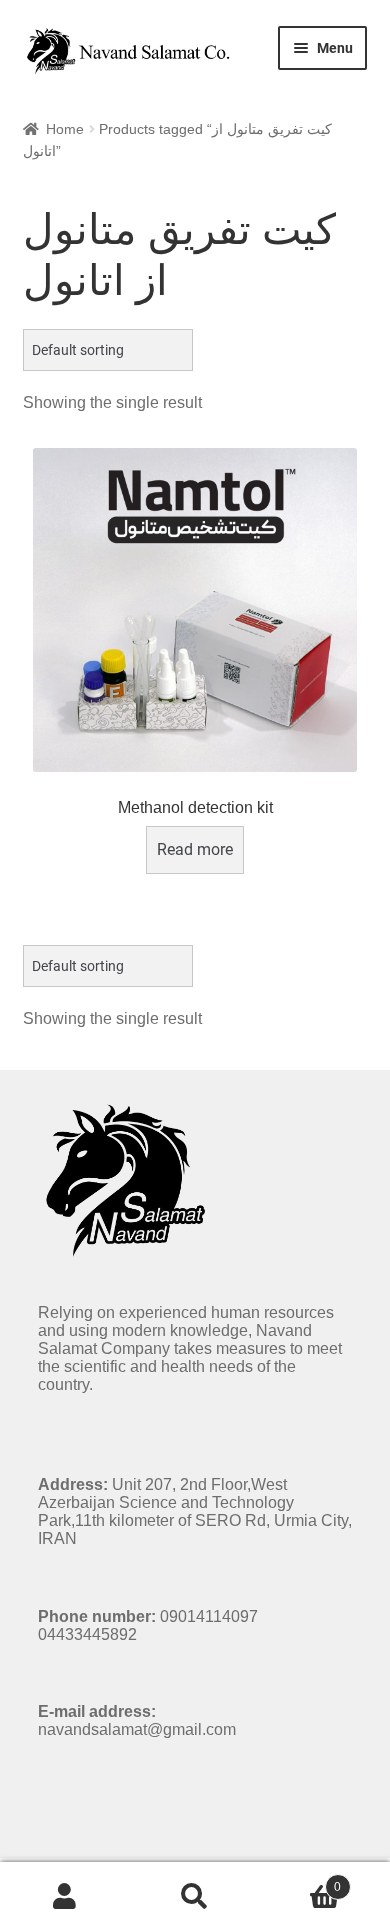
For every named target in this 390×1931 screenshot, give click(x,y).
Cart (300, 1880)
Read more (195, 849)
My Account (65, 1897)
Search (195, 1897)
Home (65, 129)
